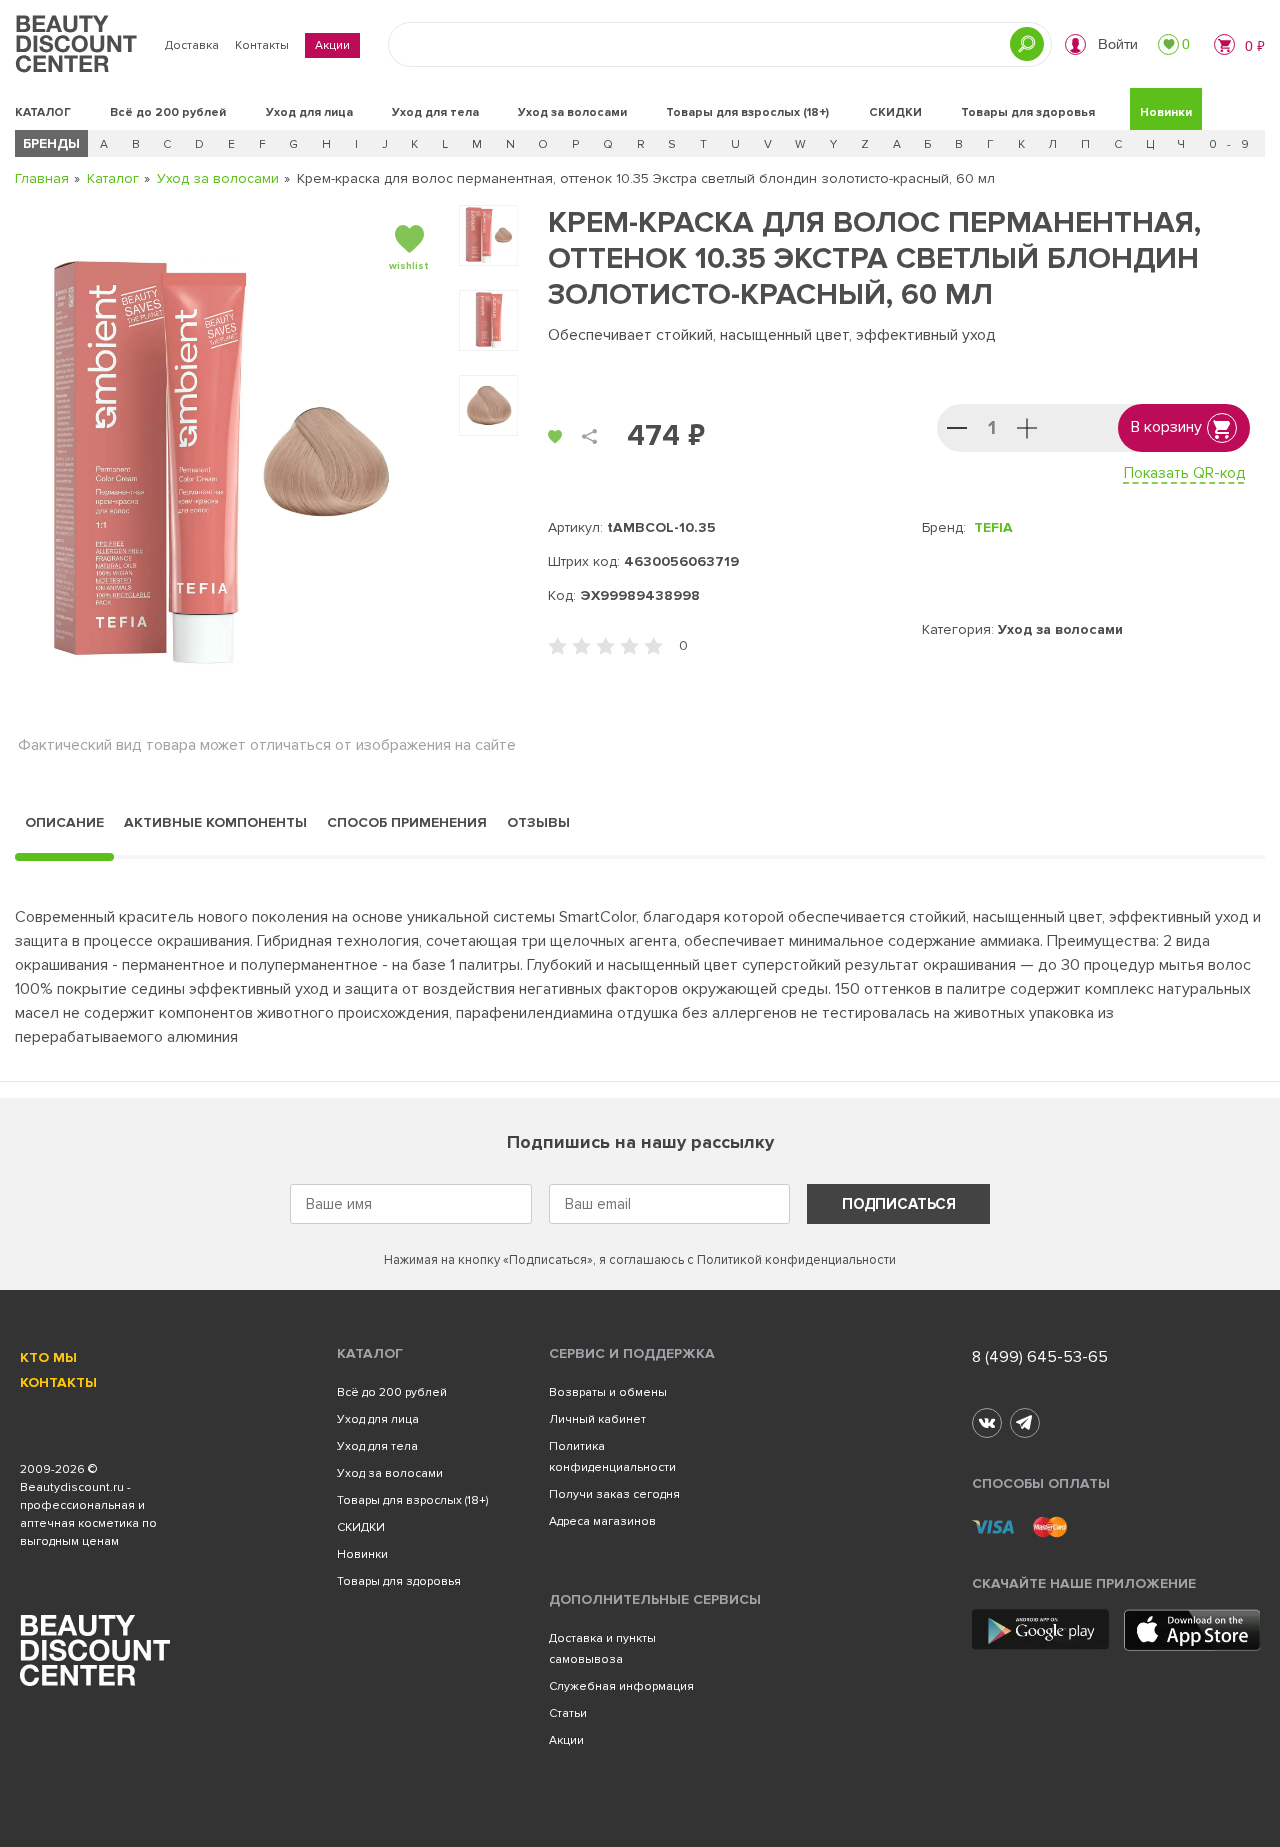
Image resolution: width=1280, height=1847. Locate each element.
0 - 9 (1231, 144)
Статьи (568, 1713)
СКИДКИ (895, 112)
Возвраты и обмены (608, 1392)
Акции (332, 45)
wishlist (409, 266)
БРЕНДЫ (51, 143)
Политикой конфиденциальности (796, 1260)
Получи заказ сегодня (614, 1494)
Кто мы (48, 1357)
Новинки (1166, 112)
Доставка (192, 45)
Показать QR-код (1184, 473)
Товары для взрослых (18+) (747, 112)
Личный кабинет (597, 1419)
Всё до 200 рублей (168, 112)
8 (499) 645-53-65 (1040, 1357)
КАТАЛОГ (43, 112)
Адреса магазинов (602, 1521)
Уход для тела (435, 112)
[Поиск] (1027, 44)
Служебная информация (621, 1686)
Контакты (262, 45)
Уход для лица (309, 112)
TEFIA (993, 527)
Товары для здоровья (1028, 112)
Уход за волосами (572, 112)
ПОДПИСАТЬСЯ (899, 1204)
